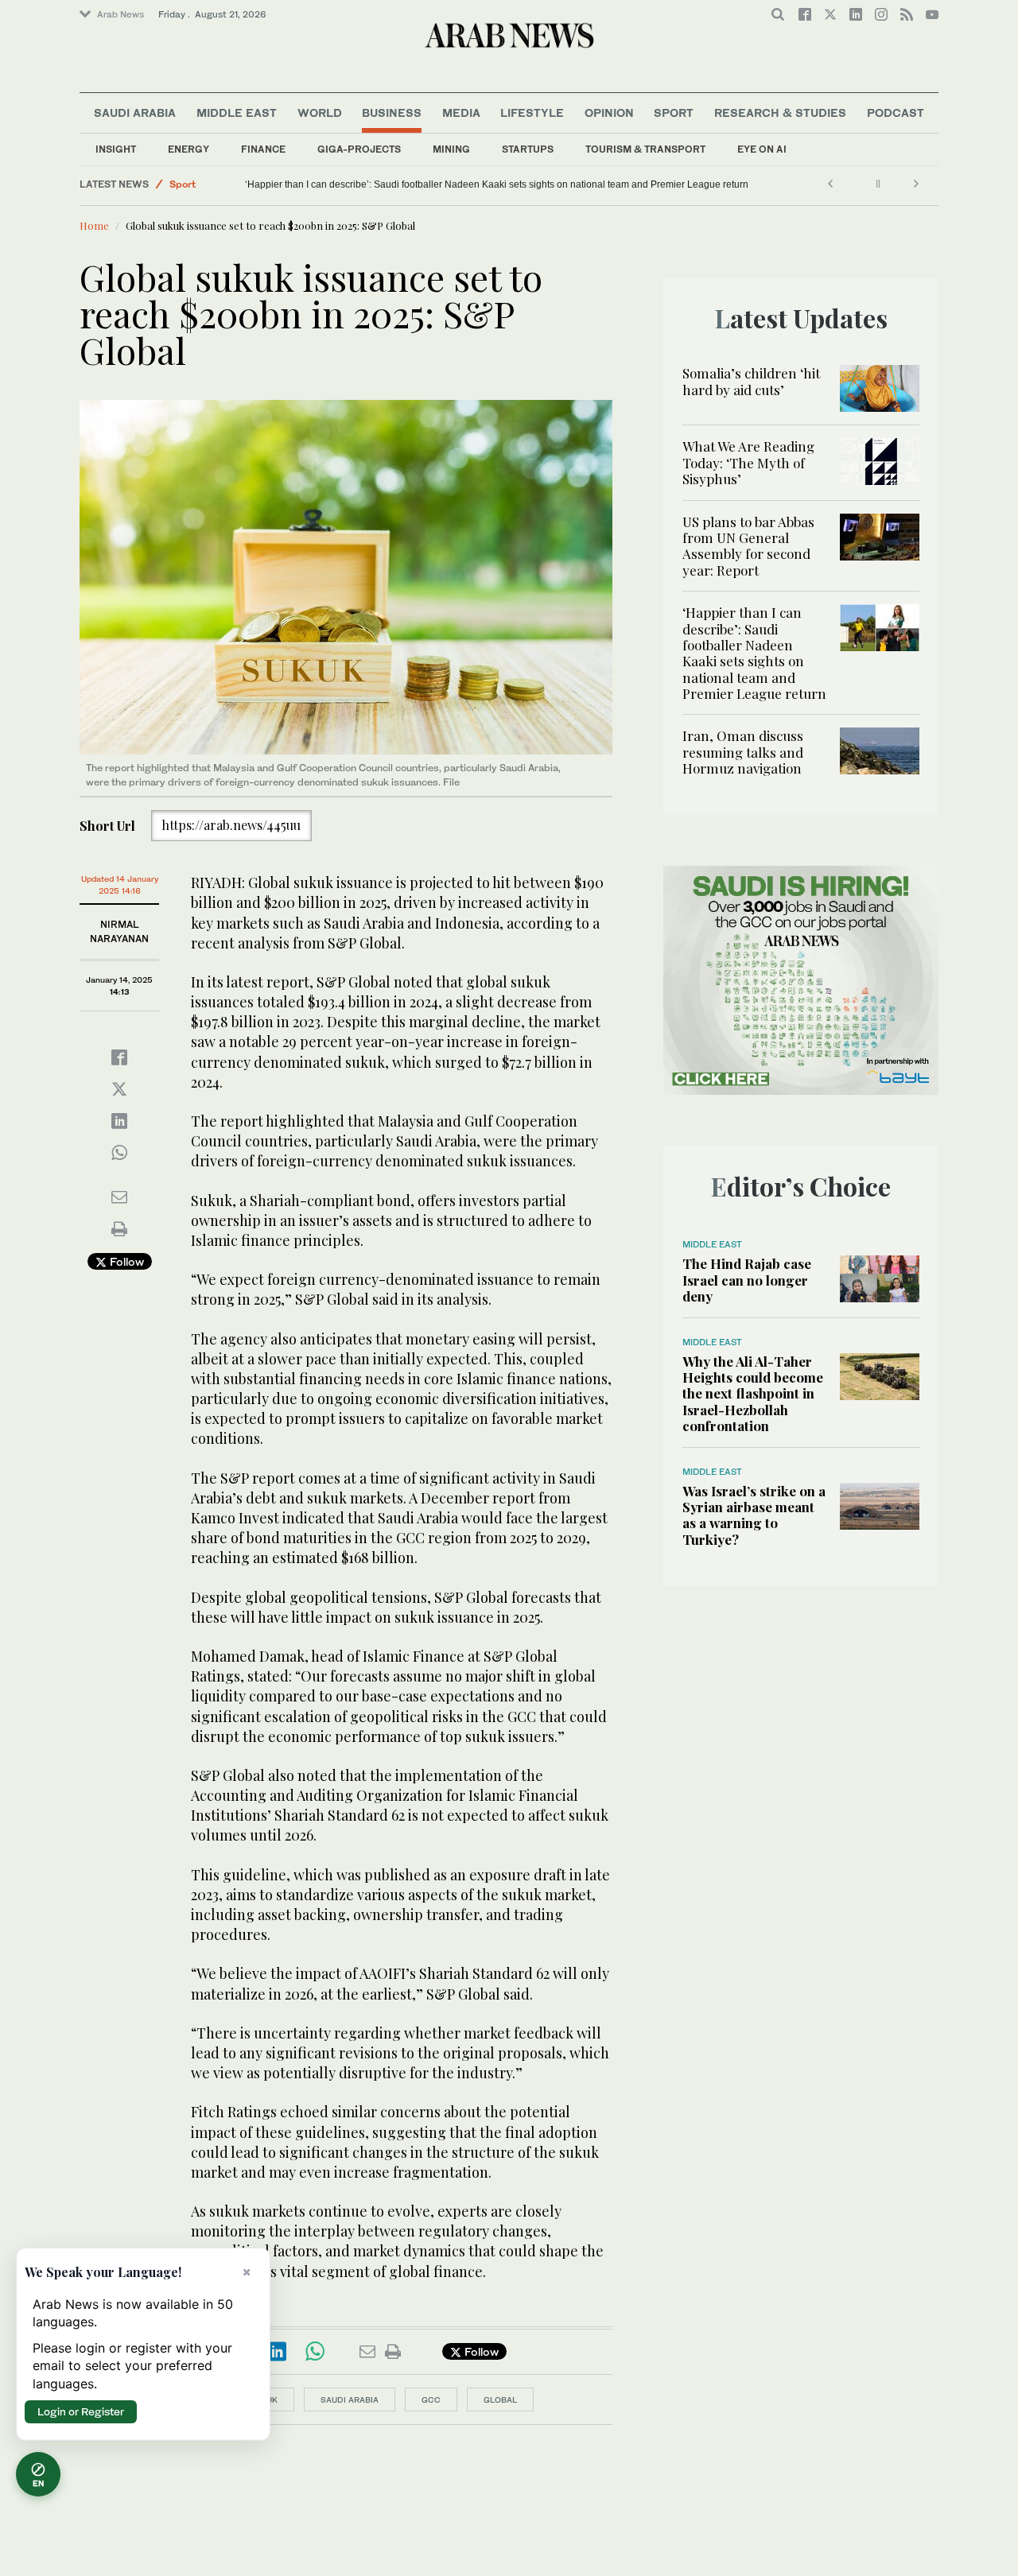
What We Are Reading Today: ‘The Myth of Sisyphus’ (748, 462)
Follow (125, 1261)
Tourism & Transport (645, 149)
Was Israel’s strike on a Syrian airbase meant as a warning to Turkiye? (754, 1515)
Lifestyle (532, 113)
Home (94, 225)
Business (392, 113)
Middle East (237, 113)
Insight (116, 149)
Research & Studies (780, 113)
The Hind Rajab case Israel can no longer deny (747, 1280)
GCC (431, 2399)
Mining (451, 149)
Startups (528, 149)
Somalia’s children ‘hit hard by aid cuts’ (751, 381)
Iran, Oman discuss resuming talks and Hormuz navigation (245, 184)
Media (461, 113)
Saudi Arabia (135, 113)
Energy (188, 149)
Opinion (609, 113)
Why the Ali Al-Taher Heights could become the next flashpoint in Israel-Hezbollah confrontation (753, 1394)
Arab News (120, 14)
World (320, 113)
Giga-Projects (359, 149)
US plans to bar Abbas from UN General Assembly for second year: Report (748, 546)
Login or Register (81, 2411)
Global (500, 2399)
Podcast (896, 113)
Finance (263, 149)
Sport (674, 113)
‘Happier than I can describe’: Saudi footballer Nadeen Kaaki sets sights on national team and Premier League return (507, 184)
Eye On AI (762, 149)
